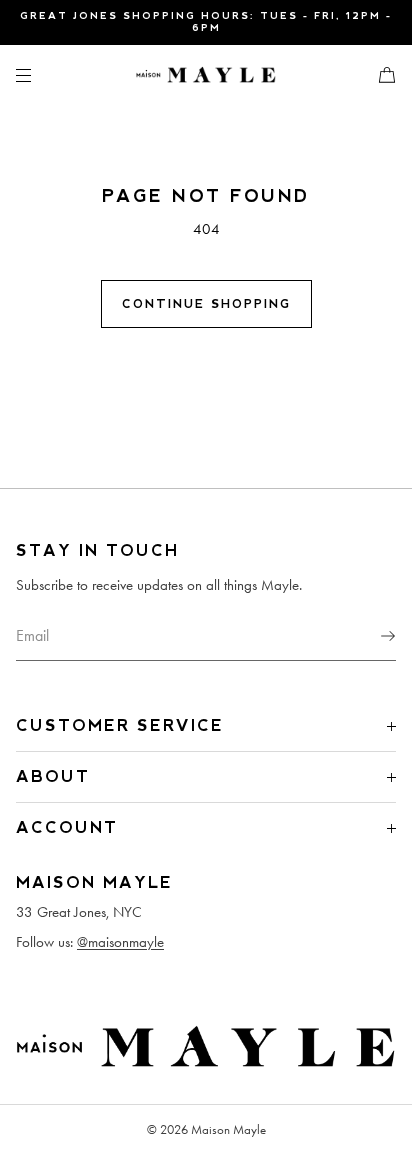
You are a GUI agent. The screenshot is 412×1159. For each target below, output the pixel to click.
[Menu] (40, 74)
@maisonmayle (120, 942)
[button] (379, 74)
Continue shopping (206, 304)
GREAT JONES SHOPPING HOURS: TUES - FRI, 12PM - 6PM (206, 21)
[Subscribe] (371, 636)
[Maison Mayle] (206, 75)
